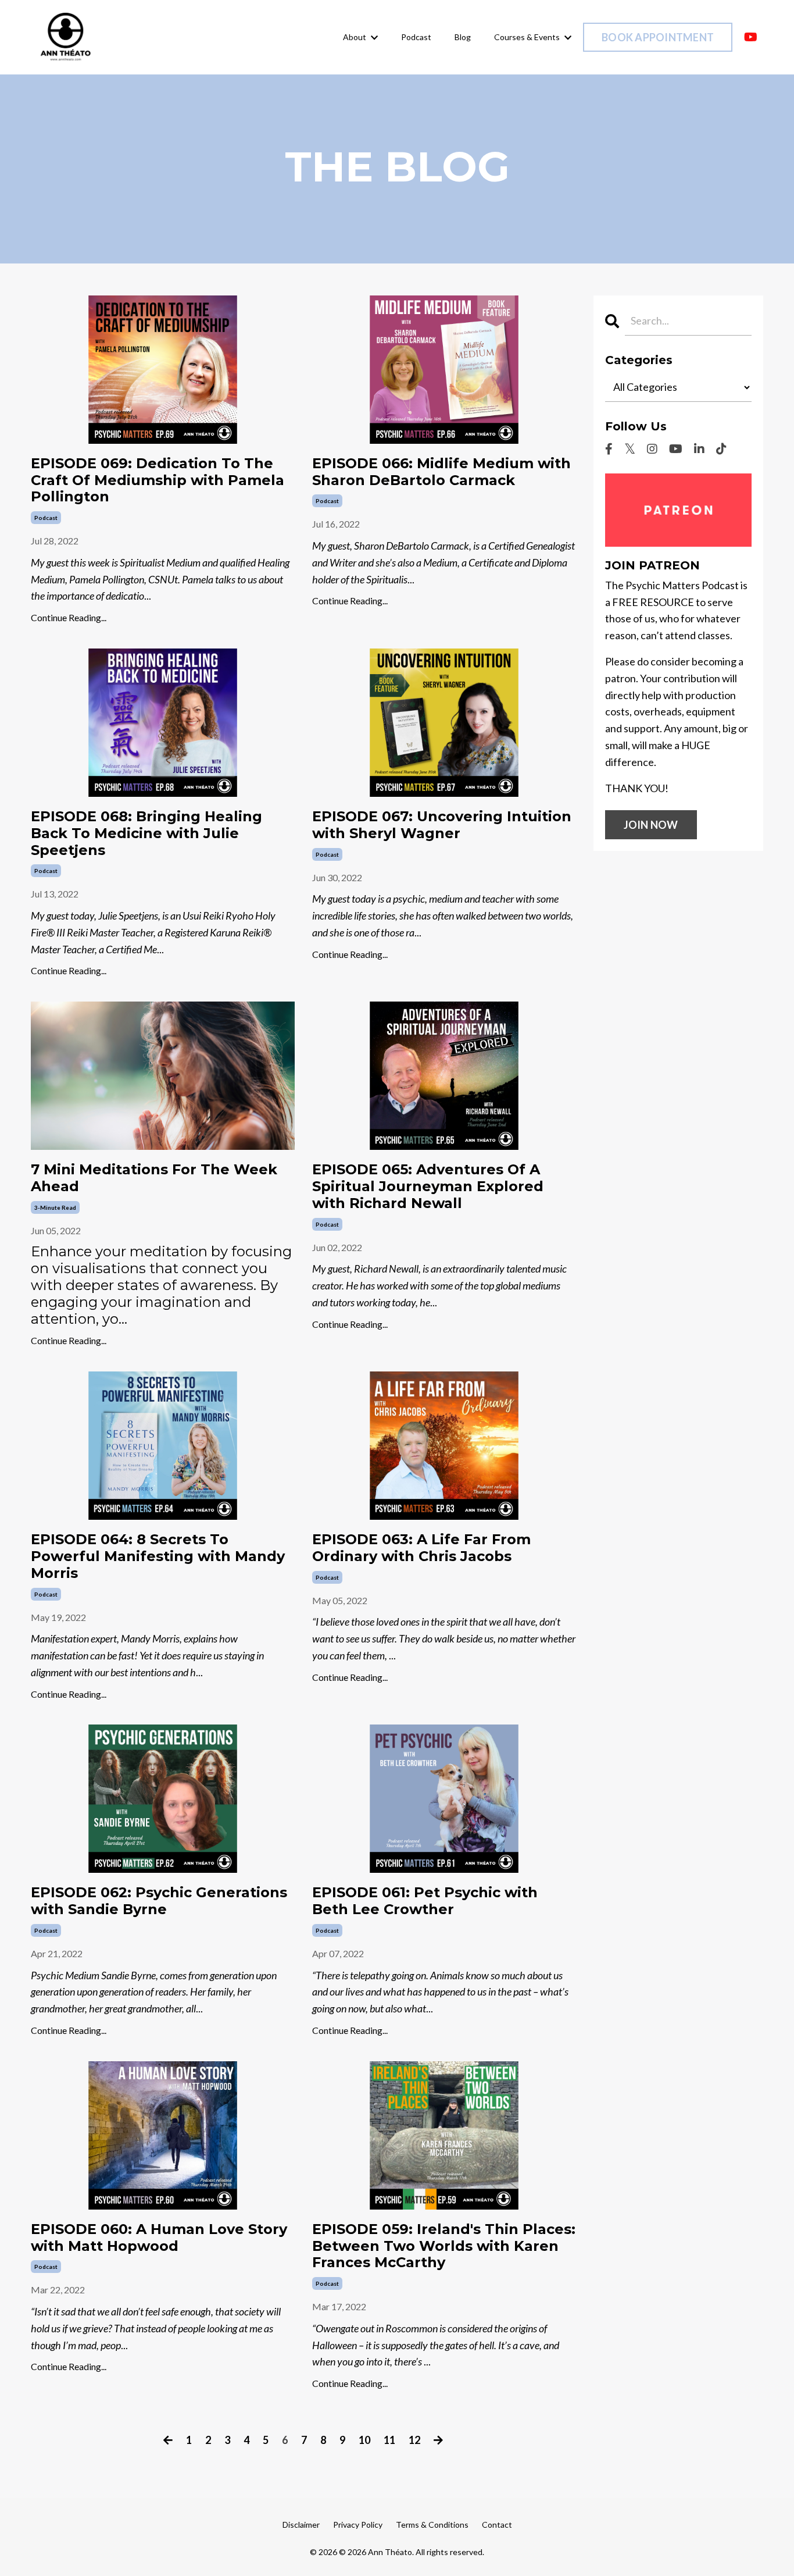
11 (389, 2440)
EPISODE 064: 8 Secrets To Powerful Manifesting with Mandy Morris (158, 1556)
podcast (46, 518)
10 (364, 2440)
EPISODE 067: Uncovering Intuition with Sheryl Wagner (442, 825)
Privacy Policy (358, 2525)
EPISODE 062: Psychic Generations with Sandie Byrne (159, 1901)
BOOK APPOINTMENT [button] (658, 37)
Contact (497, 2525)
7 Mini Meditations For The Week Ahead (154, 1178)
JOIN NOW (651, 825)
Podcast (416, 37)
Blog (463, 37)
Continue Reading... (69, 617)
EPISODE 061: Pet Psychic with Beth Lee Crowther (425, 1901)
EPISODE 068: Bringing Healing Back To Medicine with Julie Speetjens (146, 833)
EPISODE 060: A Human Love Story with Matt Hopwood (159, 2238)
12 (414, 2440)
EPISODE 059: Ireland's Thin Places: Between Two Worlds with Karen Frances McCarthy (444, 2246)
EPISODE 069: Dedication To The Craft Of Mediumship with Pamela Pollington (158, 480)
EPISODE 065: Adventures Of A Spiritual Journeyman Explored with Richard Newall (428, 1187)
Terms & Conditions (432, 2525)
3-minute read (55, 1207)
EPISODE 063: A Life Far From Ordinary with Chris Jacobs (421, 1548)
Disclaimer (301, 2525)
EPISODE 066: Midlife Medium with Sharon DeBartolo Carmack (441, 472)
